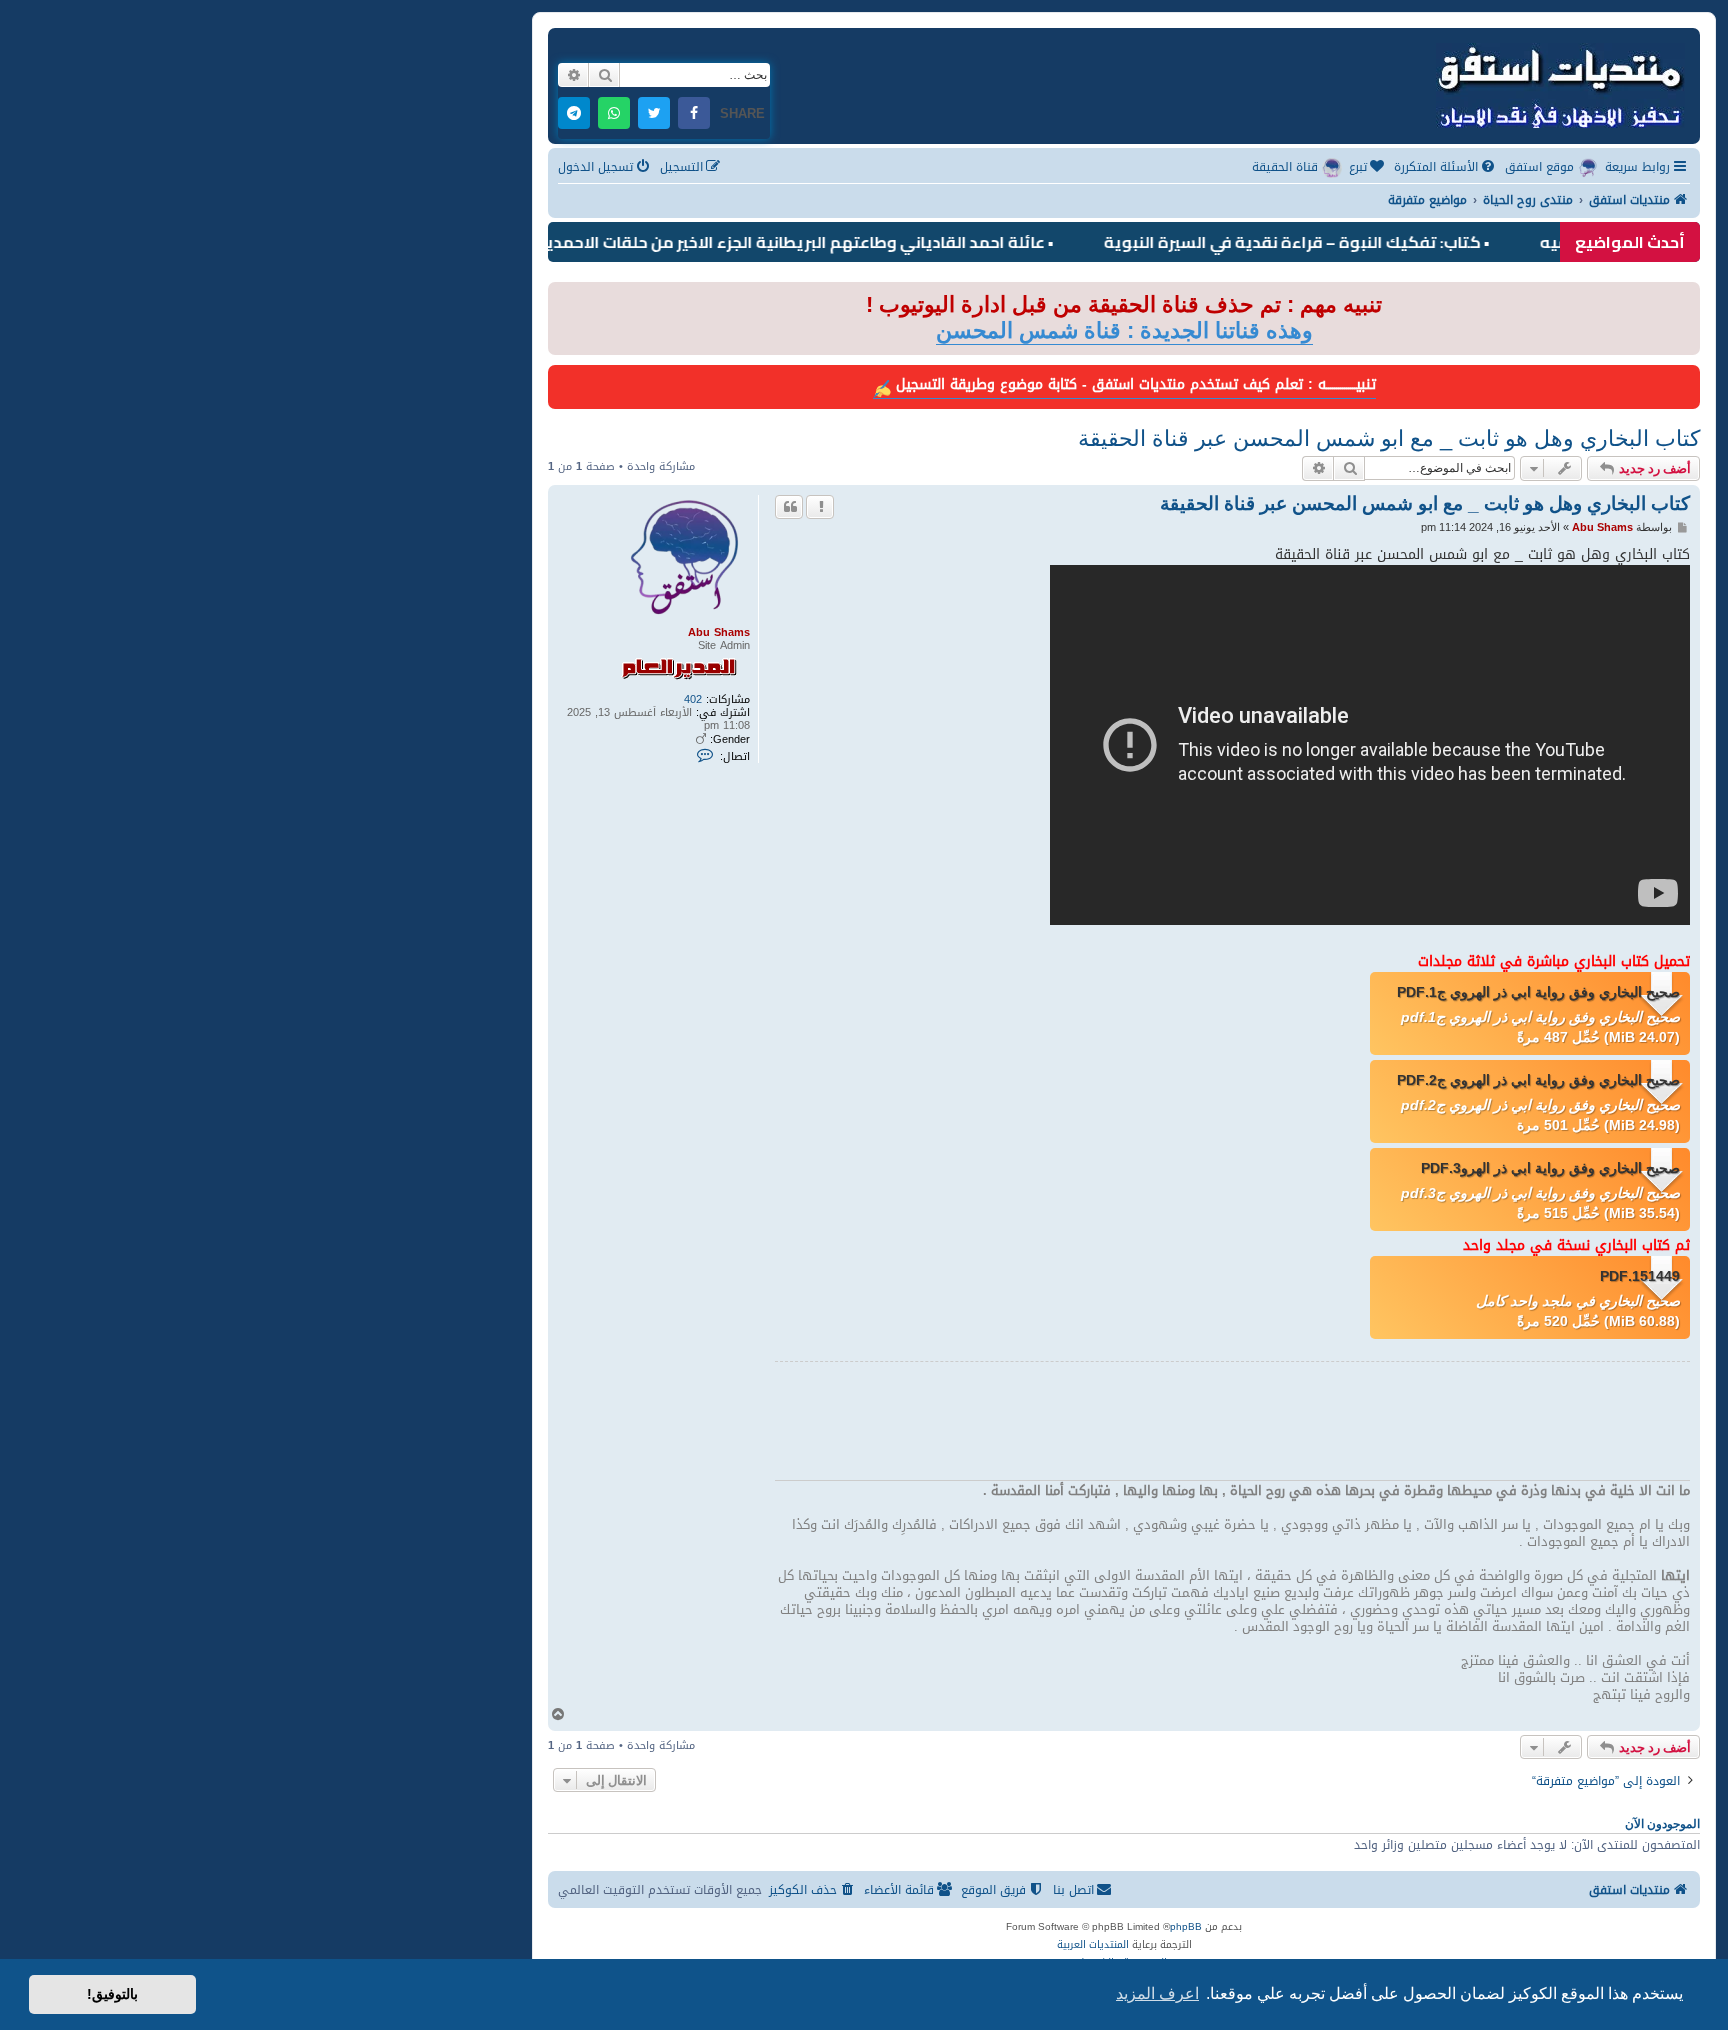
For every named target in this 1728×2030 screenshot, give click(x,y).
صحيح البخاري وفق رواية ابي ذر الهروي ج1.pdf (1538, 992)
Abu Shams (719, 632)
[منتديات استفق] (1559, 84)
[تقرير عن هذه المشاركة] (820, 507)
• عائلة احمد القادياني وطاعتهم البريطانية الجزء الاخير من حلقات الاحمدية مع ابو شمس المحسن (758, 242)
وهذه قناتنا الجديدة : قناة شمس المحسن (1124, 330)
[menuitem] (1446, 167)
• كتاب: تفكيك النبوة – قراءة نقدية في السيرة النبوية (1342, 242)
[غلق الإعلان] (562, 298)
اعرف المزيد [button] (1157, 1993)
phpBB (1186, 1927)
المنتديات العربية (1093, 1945)
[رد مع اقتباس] (789, 507)
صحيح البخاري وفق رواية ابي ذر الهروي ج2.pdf (1538, 1080)
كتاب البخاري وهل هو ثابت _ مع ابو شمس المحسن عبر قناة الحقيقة (1389, 438)
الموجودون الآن (1662, 1824)
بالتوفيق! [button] (112, 1994)
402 (693, 699)
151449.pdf (1640, 1276)
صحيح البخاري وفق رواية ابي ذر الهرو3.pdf (1550, 1168)
